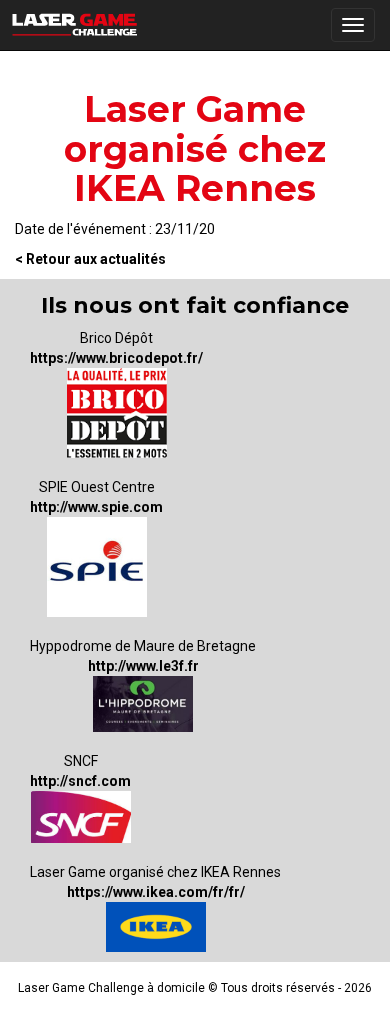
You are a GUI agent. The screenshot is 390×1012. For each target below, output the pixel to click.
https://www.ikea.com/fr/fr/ (156, 892)
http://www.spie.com (96, 507)
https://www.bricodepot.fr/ (116, 358)
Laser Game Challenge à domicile (111, 988)
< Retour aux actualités (90, 259)
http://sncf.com (80, 781)
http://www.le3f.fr (143, 666)
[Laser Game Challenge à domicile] (75, 25)
